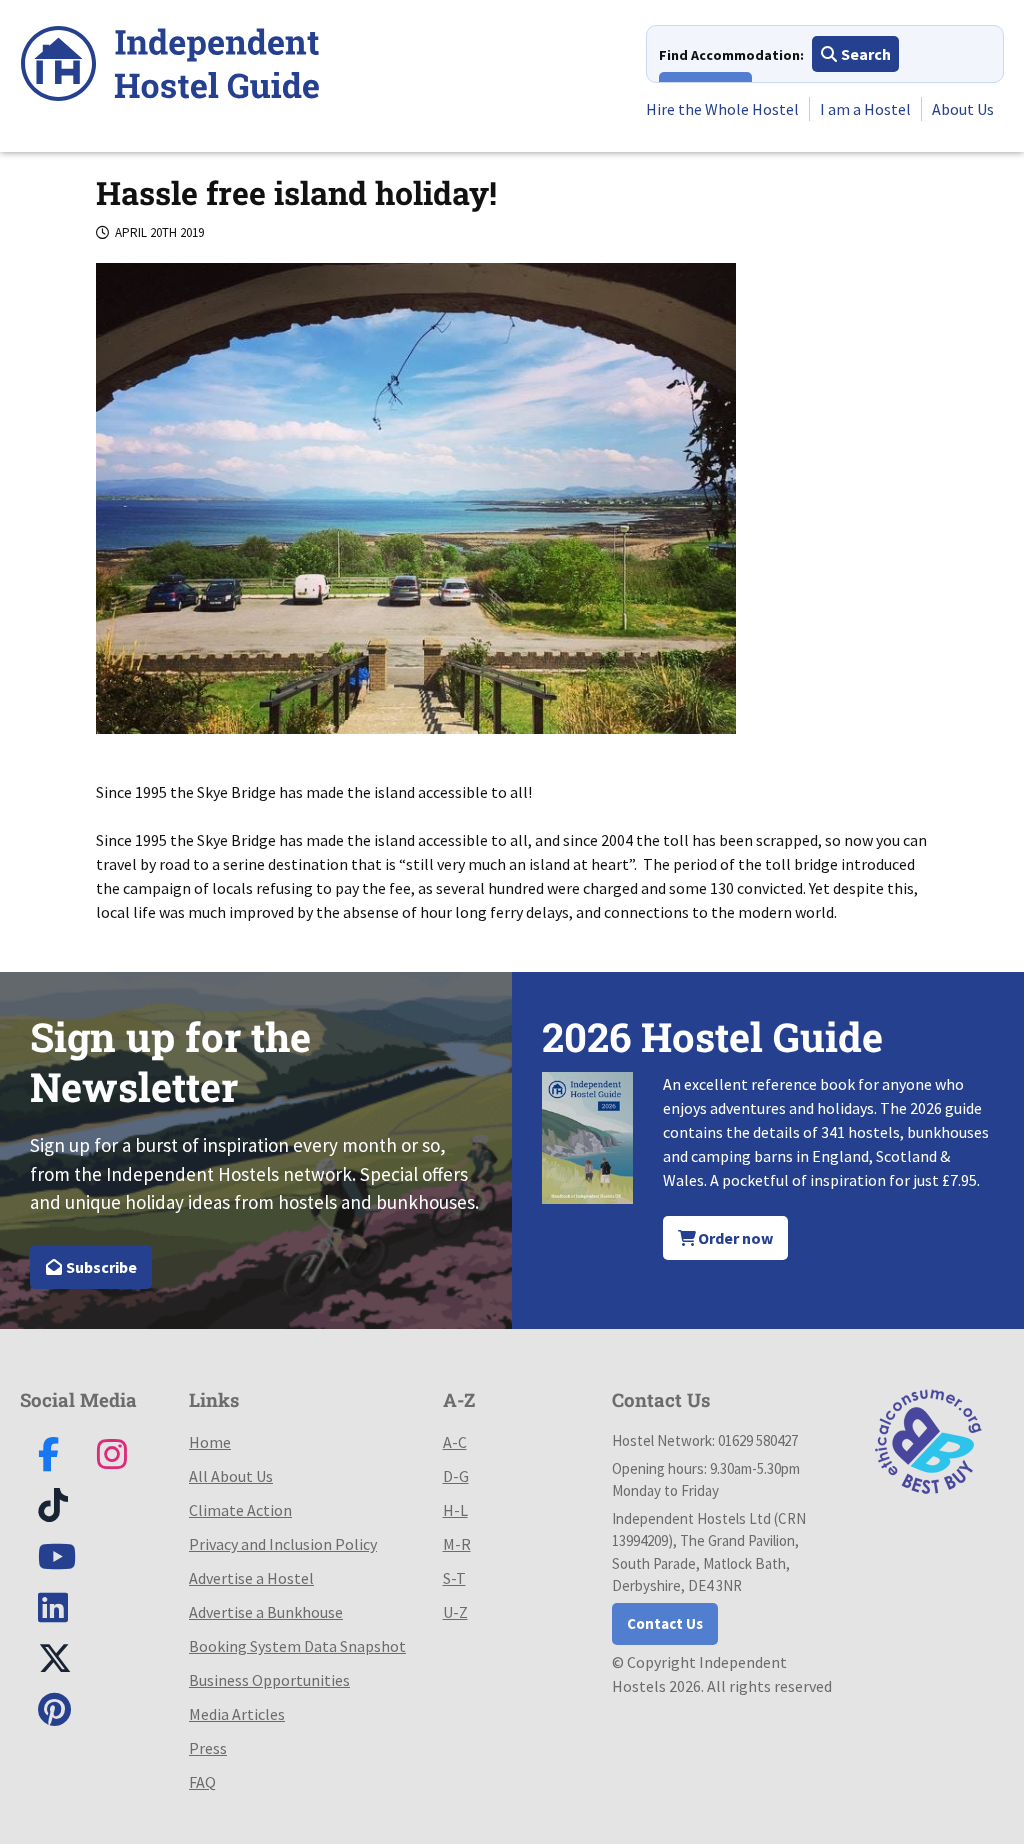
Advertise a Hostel (251, 1578)
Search (864, 54)
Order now (734, 1238)
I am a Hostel (865, 109)
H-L (455, 1510)
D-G (456, 1476)
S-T (454, 1578)
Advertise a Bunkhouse (266, 1612)
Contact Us (665, 1623)
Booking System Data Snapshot (297, 1646)
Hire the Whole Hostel (722, 109)
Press (208, 1748)
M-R (457, 1544)
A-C (455, 1442)
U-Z (455, 1612)
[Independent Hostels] (170, 66)
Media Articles (237, 1714)
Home (210, 1442)
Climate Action (240, 1510)
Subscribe (100, 1267)
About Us (963, 109)
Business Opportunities (269, 1680)
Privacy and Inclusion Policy (283, 1544)
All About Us (231, 1476)
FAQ (202, 1782)
